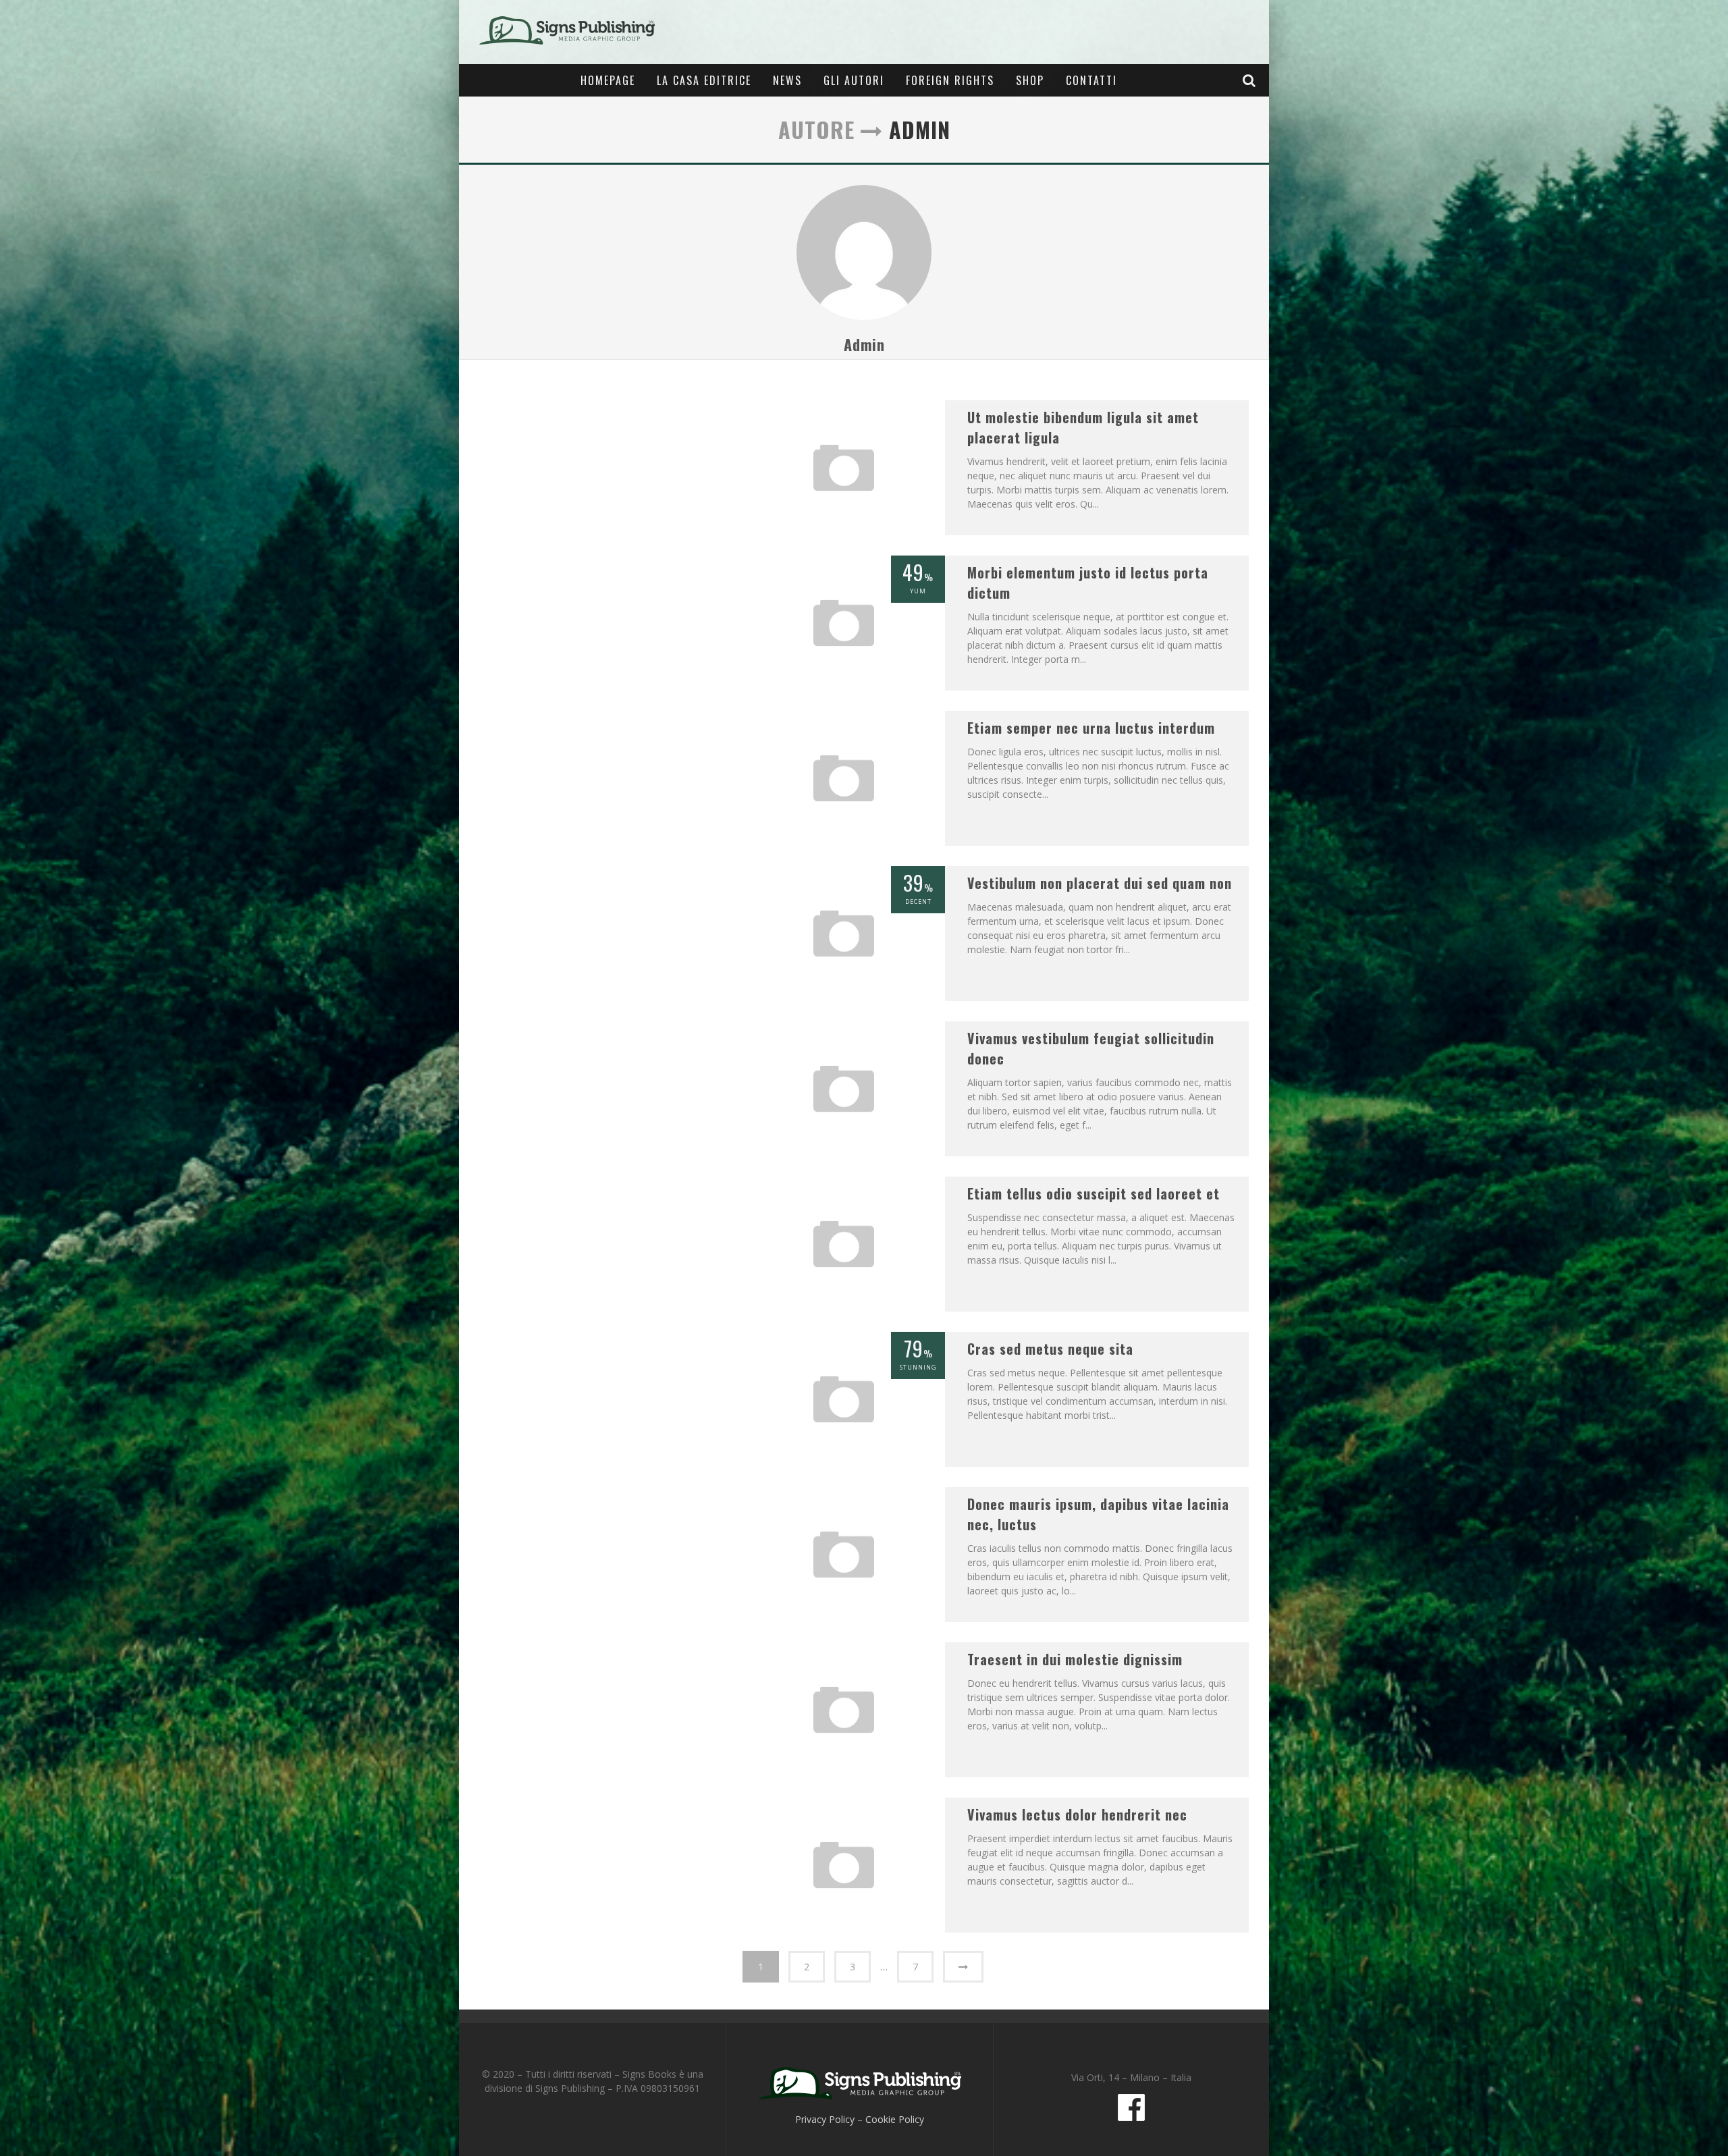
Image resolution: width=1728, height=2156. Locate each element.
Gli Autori (854, 80)
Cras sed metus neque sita (1050, 1349)
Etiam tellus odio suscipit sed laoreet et (1093, 1193)
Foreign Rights (950, 80)
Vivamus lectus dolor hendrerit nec (1077, 1814)
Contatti (1091, 80)
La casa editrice (704, 80)
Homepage (608, 80)
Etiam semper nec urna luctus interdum (1091, 728)
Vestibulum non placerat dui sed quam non (1100, 883)
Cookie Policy (895, 2119)
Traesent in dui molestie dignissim (1075, 1659)
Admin (864, 344)
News (787, 80)
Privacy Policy (825, 2119)
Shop (1030, 80)
